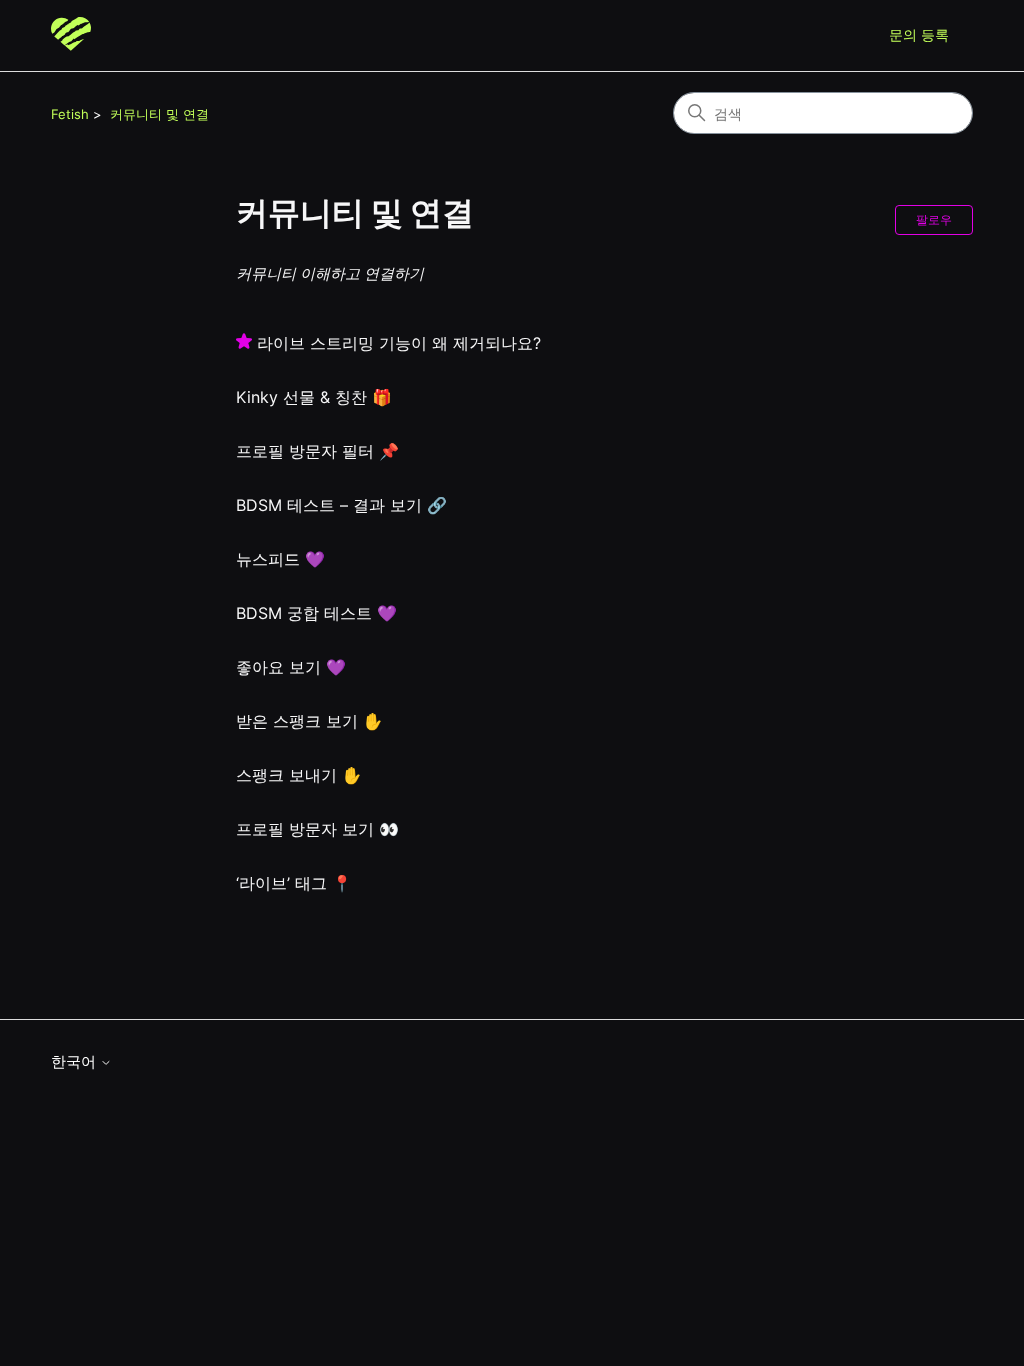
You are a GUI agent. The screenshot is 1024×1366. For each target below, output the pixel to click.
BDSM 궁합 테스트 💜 (316, 613)
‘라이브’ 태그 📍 (294, 883)
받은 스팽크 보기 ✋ (309, 721)
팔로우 (934, 219)
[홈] (71, 35)
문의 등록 (919, 34)
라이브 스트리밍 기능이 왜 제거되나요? (399, 343)
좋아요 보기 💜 (291, 667)
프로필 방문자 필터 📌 (317, 451)
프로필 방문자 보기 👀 (317, 829)
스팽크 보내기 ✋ (299, 775)
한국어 (75, 1061)
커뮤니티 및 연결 (159, 114)
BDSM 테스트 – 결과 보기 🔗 (341, 505)
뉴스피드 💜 (280, 559)
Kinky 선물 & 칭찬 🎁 (314, 397)
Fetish (70, 114)
